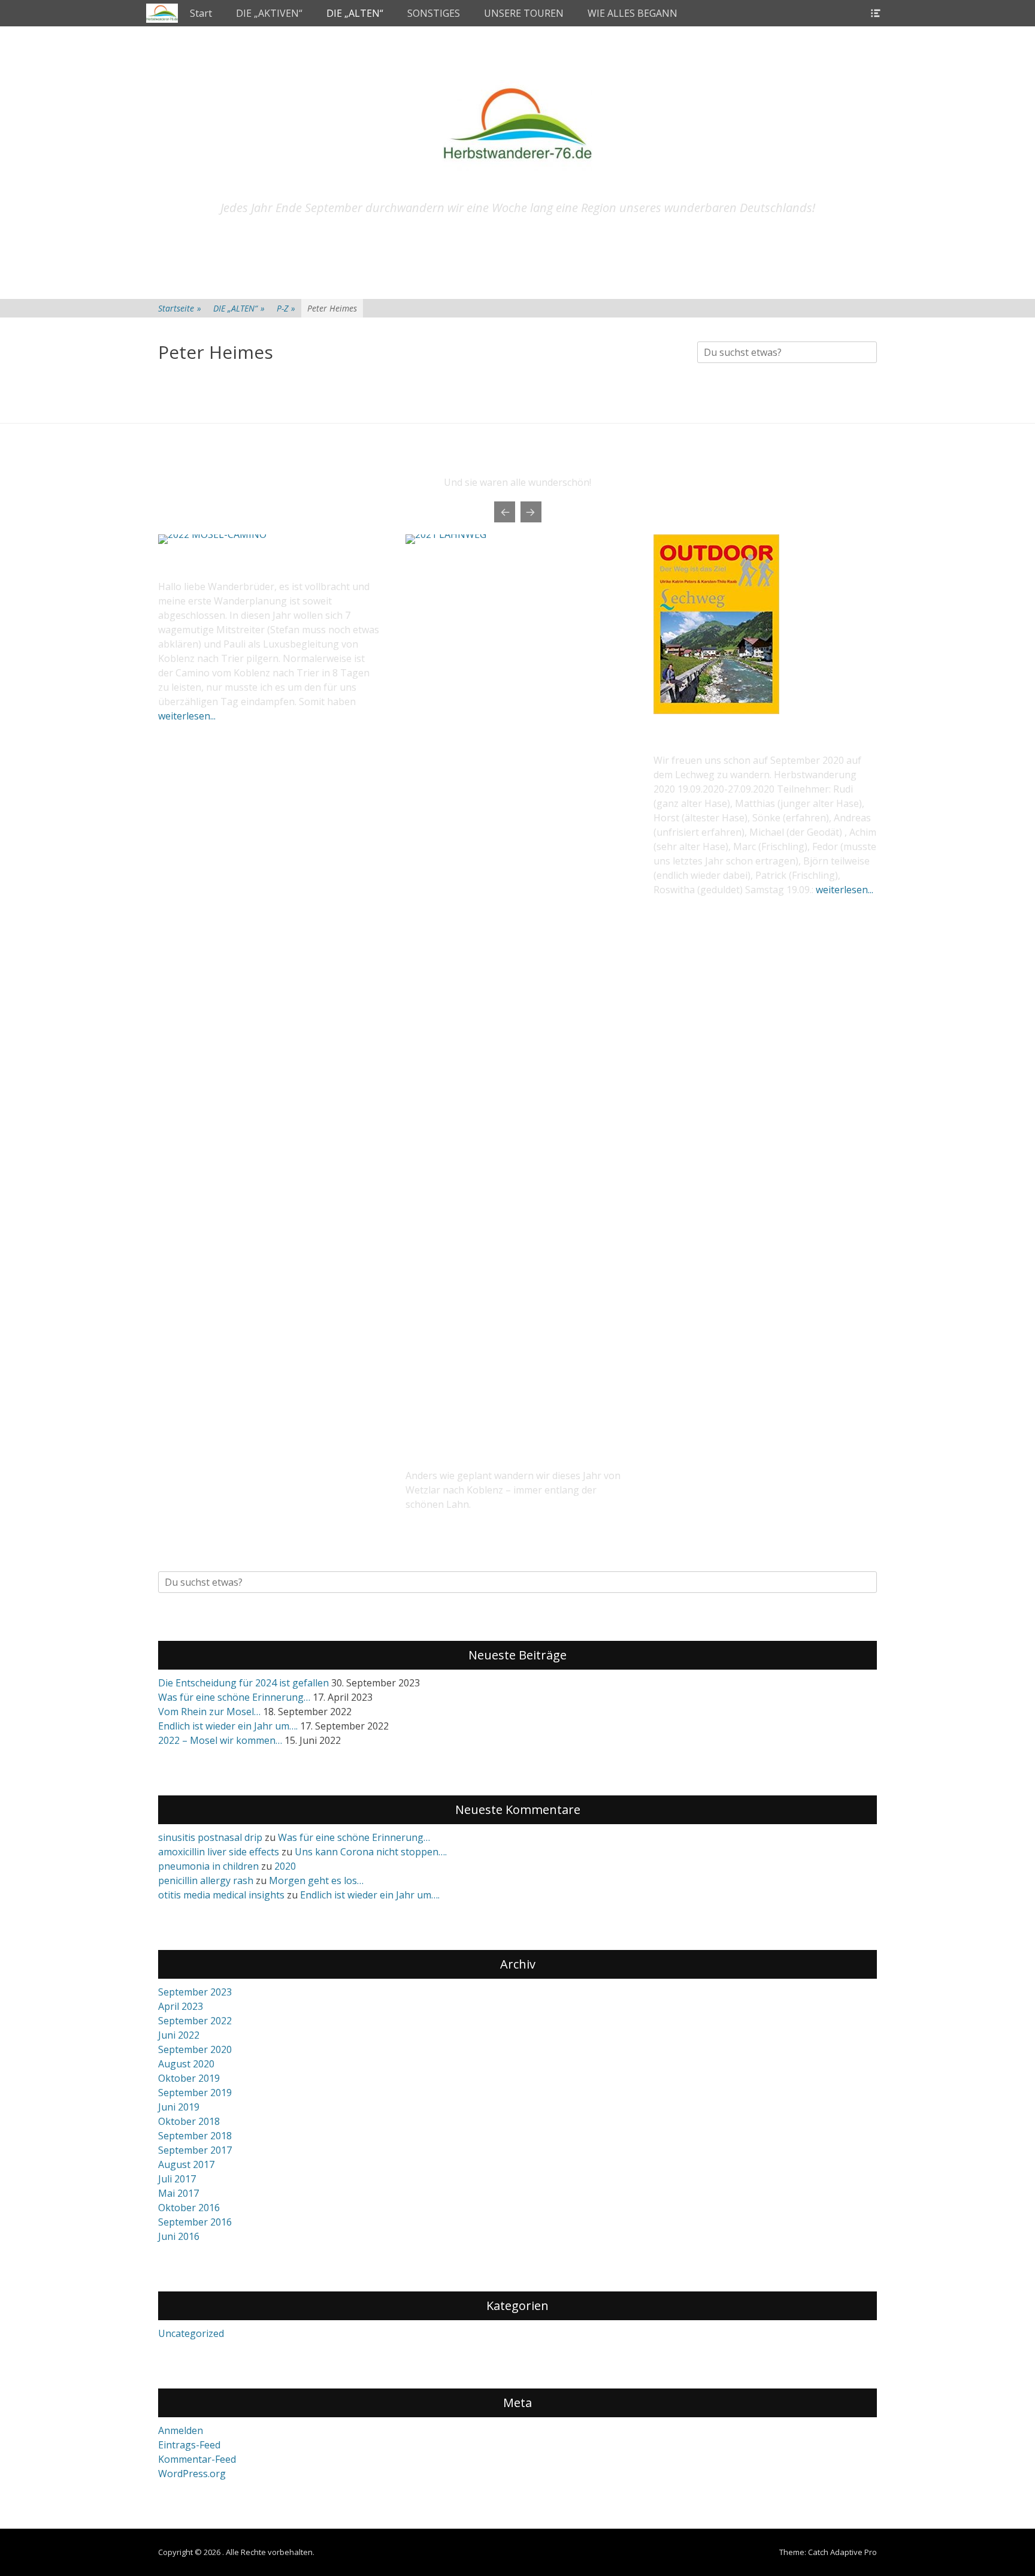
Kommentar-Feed (197, 2459)
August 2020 (186, 2064)
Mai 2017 (178, 2193)
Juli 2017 (177, 2179)
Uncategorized (191, 2333)
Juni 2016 (179, 2236)
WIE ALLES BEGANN (632, 13)
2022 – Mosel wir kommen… (220, 1740)
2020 (285, 1866)
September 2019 (195, 2093)
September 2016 (195, 2222)
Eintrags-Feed (189, 2445)
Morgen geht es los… (316, 1880)
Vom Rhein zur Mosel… (209, 1712)
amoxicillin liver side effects (219, 1852)
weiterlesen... (187, 716)
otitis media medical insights (221, 1895)
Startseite (180, 308)
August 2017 (186, 2164)
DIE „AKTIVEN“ (269, 13)
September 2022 (195, 2021)
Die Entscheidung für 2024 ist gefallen (243, 1683)
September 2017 (195, 2150)
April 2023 (181, 2006)
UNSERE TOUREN (524, 13)
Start (201, 13)
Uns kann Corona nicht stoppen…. (371, 1852)
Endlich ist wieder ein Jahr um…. (228, 1726)
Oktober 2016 (189, 2208)
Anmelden (181, 2430)
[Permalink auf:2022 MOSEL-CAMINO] (270, 539)
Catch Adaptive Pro (842, 2552)
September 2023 (195, 1992)
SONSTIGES (434, 13)
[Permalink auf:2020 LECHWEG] (716, 710)
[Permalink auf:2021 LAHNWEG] (517, 984)
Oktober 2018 (189, 2121)
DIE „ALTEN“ (355, 13)
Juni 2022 (179, 2035)
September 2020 (195, 2049)
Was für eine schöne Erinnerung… (234, 1697)
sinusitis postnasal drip (210, 1837)
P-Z (286, 308)
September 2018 (195, 2136)
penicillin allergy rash (206, 1880)
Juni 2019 (179, 2107)
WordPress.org (192, 2474)
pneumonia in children (208, 1866)
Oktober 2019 (189, 2078)
